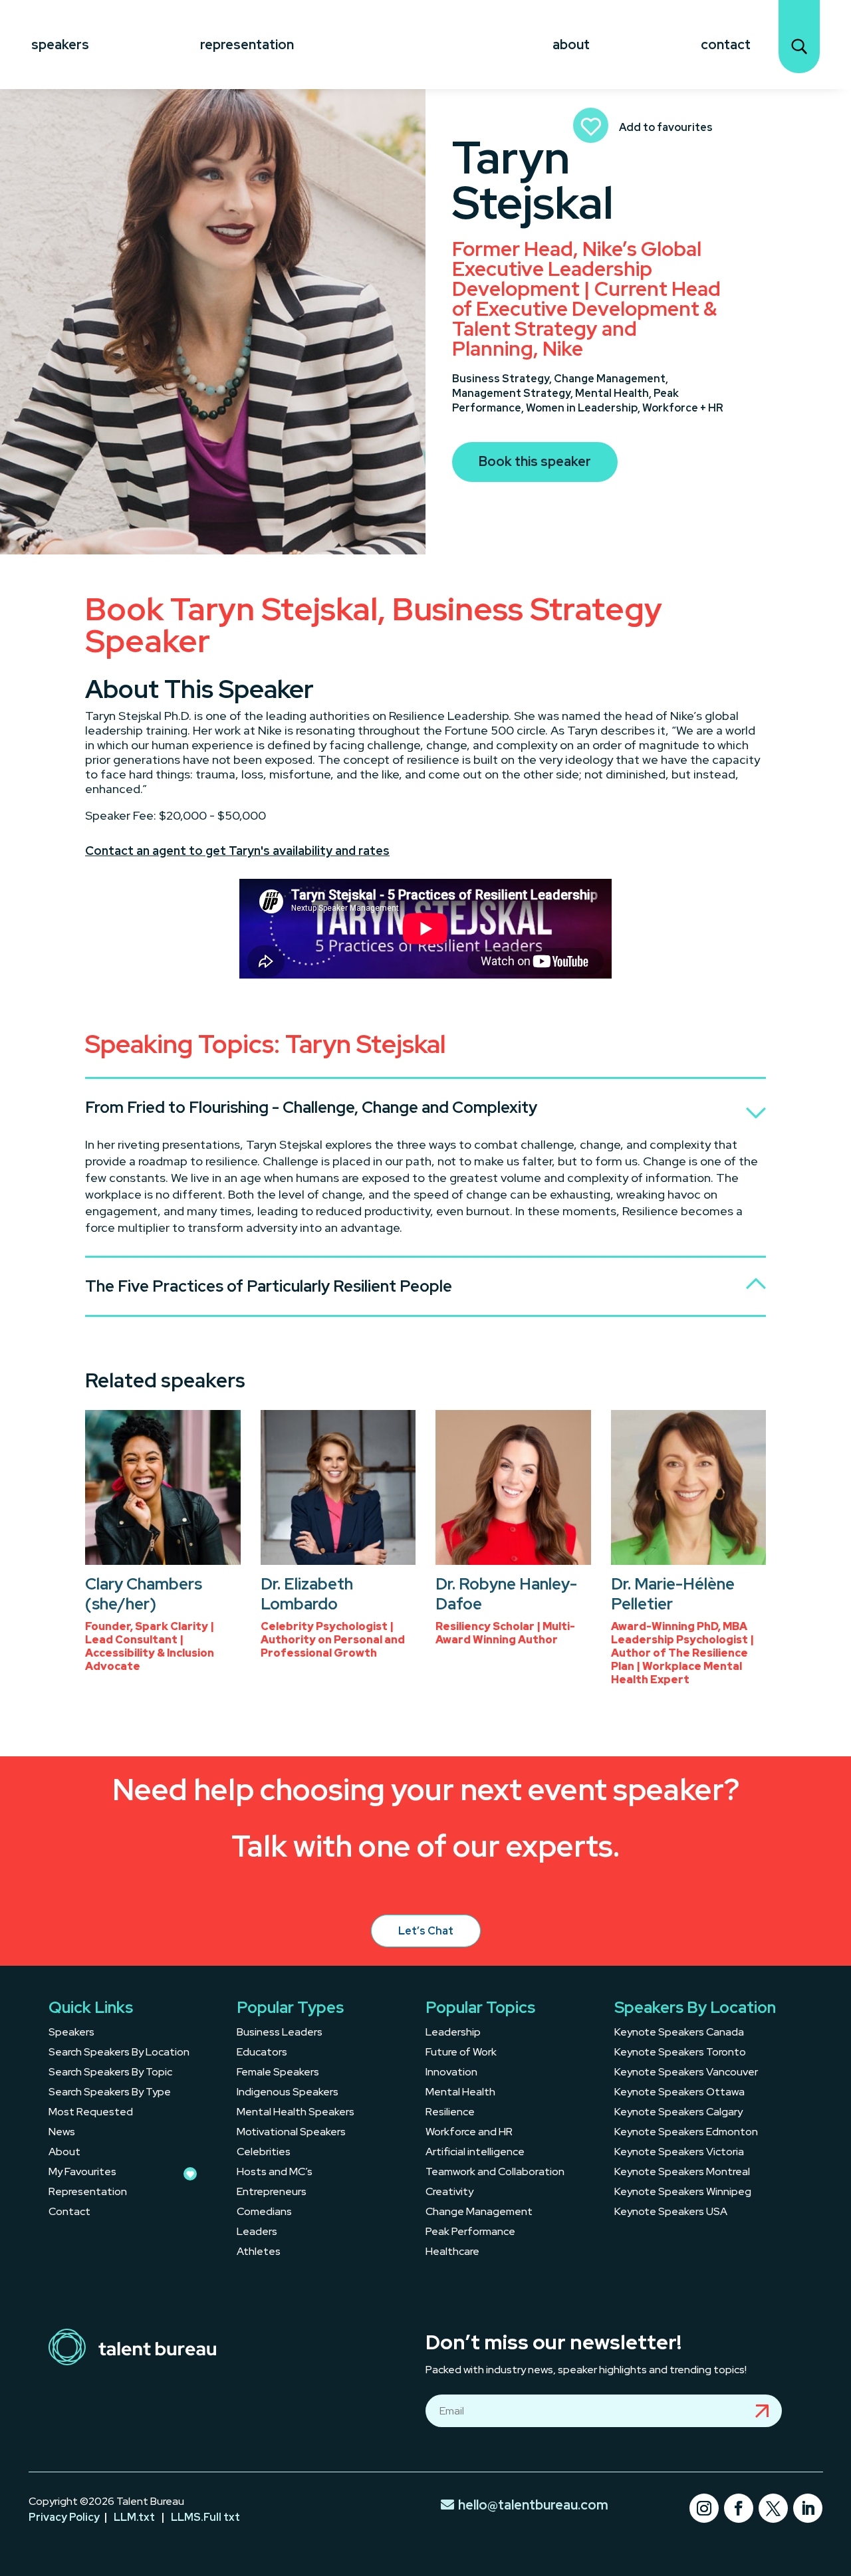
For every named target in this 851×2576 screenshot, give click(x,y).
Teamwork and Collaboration (495, 2173)
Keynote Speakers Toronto (680, 2053)
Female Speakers (278, 2073)
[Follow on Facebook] (739, 2508)
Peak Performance (470, 2233)
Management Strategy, (514, 393)
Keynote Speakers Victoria (679, 2153)
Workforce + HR (683, 408)
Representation (247, 45)
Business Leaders (280, 2033)
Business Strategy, (503, 379)
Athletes (259, 2253)
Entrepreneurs (272, 2193)
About (571, 45)
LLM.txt (134, 2517)
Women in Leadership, (584, 408)
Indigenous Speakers (288, 2093)
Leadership (453, 2033)
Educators (262, 2053)
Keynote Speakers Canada (679, 2033)
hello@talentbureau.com (533, 2505)
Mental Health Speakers (296, 2113)
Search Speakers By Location (119, 2053)
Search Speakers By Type (110, 2093)
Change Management (479, 2213)
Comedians (264, 2213)
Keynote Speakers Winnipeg (683, 2193)
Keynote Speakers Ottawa (679, 2093)
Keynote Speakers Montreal (682, 2173)
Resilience (450, 2113)
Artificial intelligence (475, 2153)
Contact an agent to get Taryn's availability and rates (237, 851)
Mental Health (460, 2093)
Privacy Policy (64, 2517)
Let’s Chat (426, 1931)
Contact (726, 45)
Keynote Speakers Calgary (678, 2113)
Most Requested (91, 2113)
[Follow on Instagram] (704, 2508)
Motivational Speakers (291, 2133)
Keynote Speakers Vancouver (686, 2073)
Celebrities (264, 2153)
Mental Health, (614, 393)
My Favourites (82, 2173)
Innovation (451, 2073)
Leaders (257, 2233)
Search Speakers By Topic (110, 2073)
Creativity (449, 2193)
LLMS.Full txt (205, 2517)
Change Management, (611, 379)
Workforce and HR (469, 2133)
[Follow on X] (773, 2508)
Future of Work (461, 2053)
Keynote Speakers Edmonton (686, 2133)
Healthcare (452, 2253)
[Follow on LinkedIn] (808, 2508)
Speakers (60, 45)
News (62, 2133)
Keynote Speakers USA (671, 2213)
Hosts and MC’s (275, 2173)
